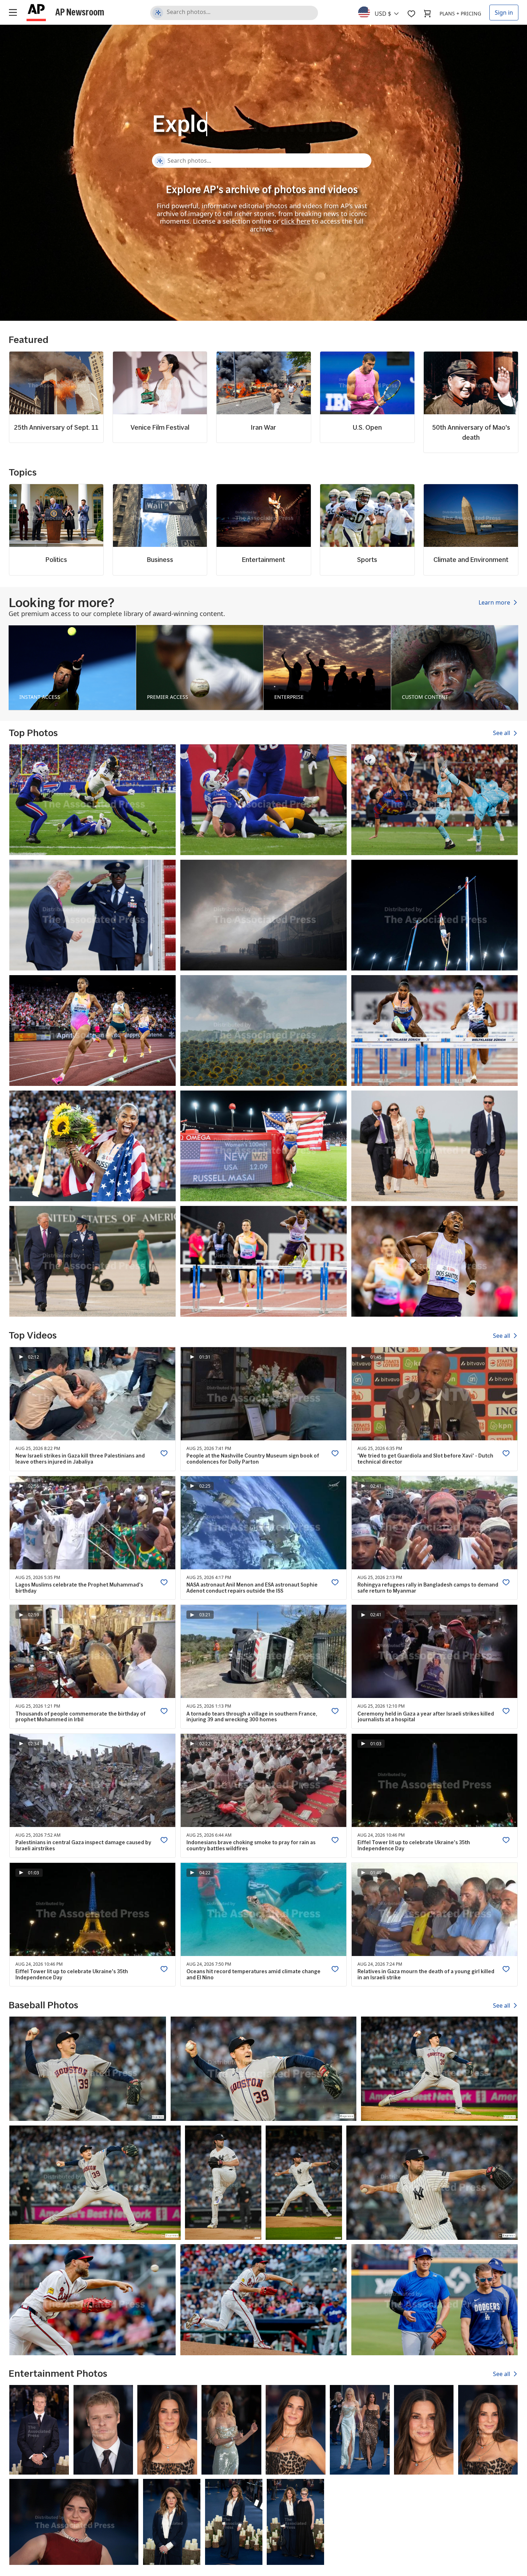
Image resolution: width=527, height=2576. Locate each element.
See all (502, 733)
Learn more (495, 602)
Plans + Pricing (460, 13)
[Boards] (411, 14)
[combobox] (383, 12)
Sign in (504, 13)
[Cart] (427, 14)
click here (296, 221)
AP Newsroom (80, 12)
